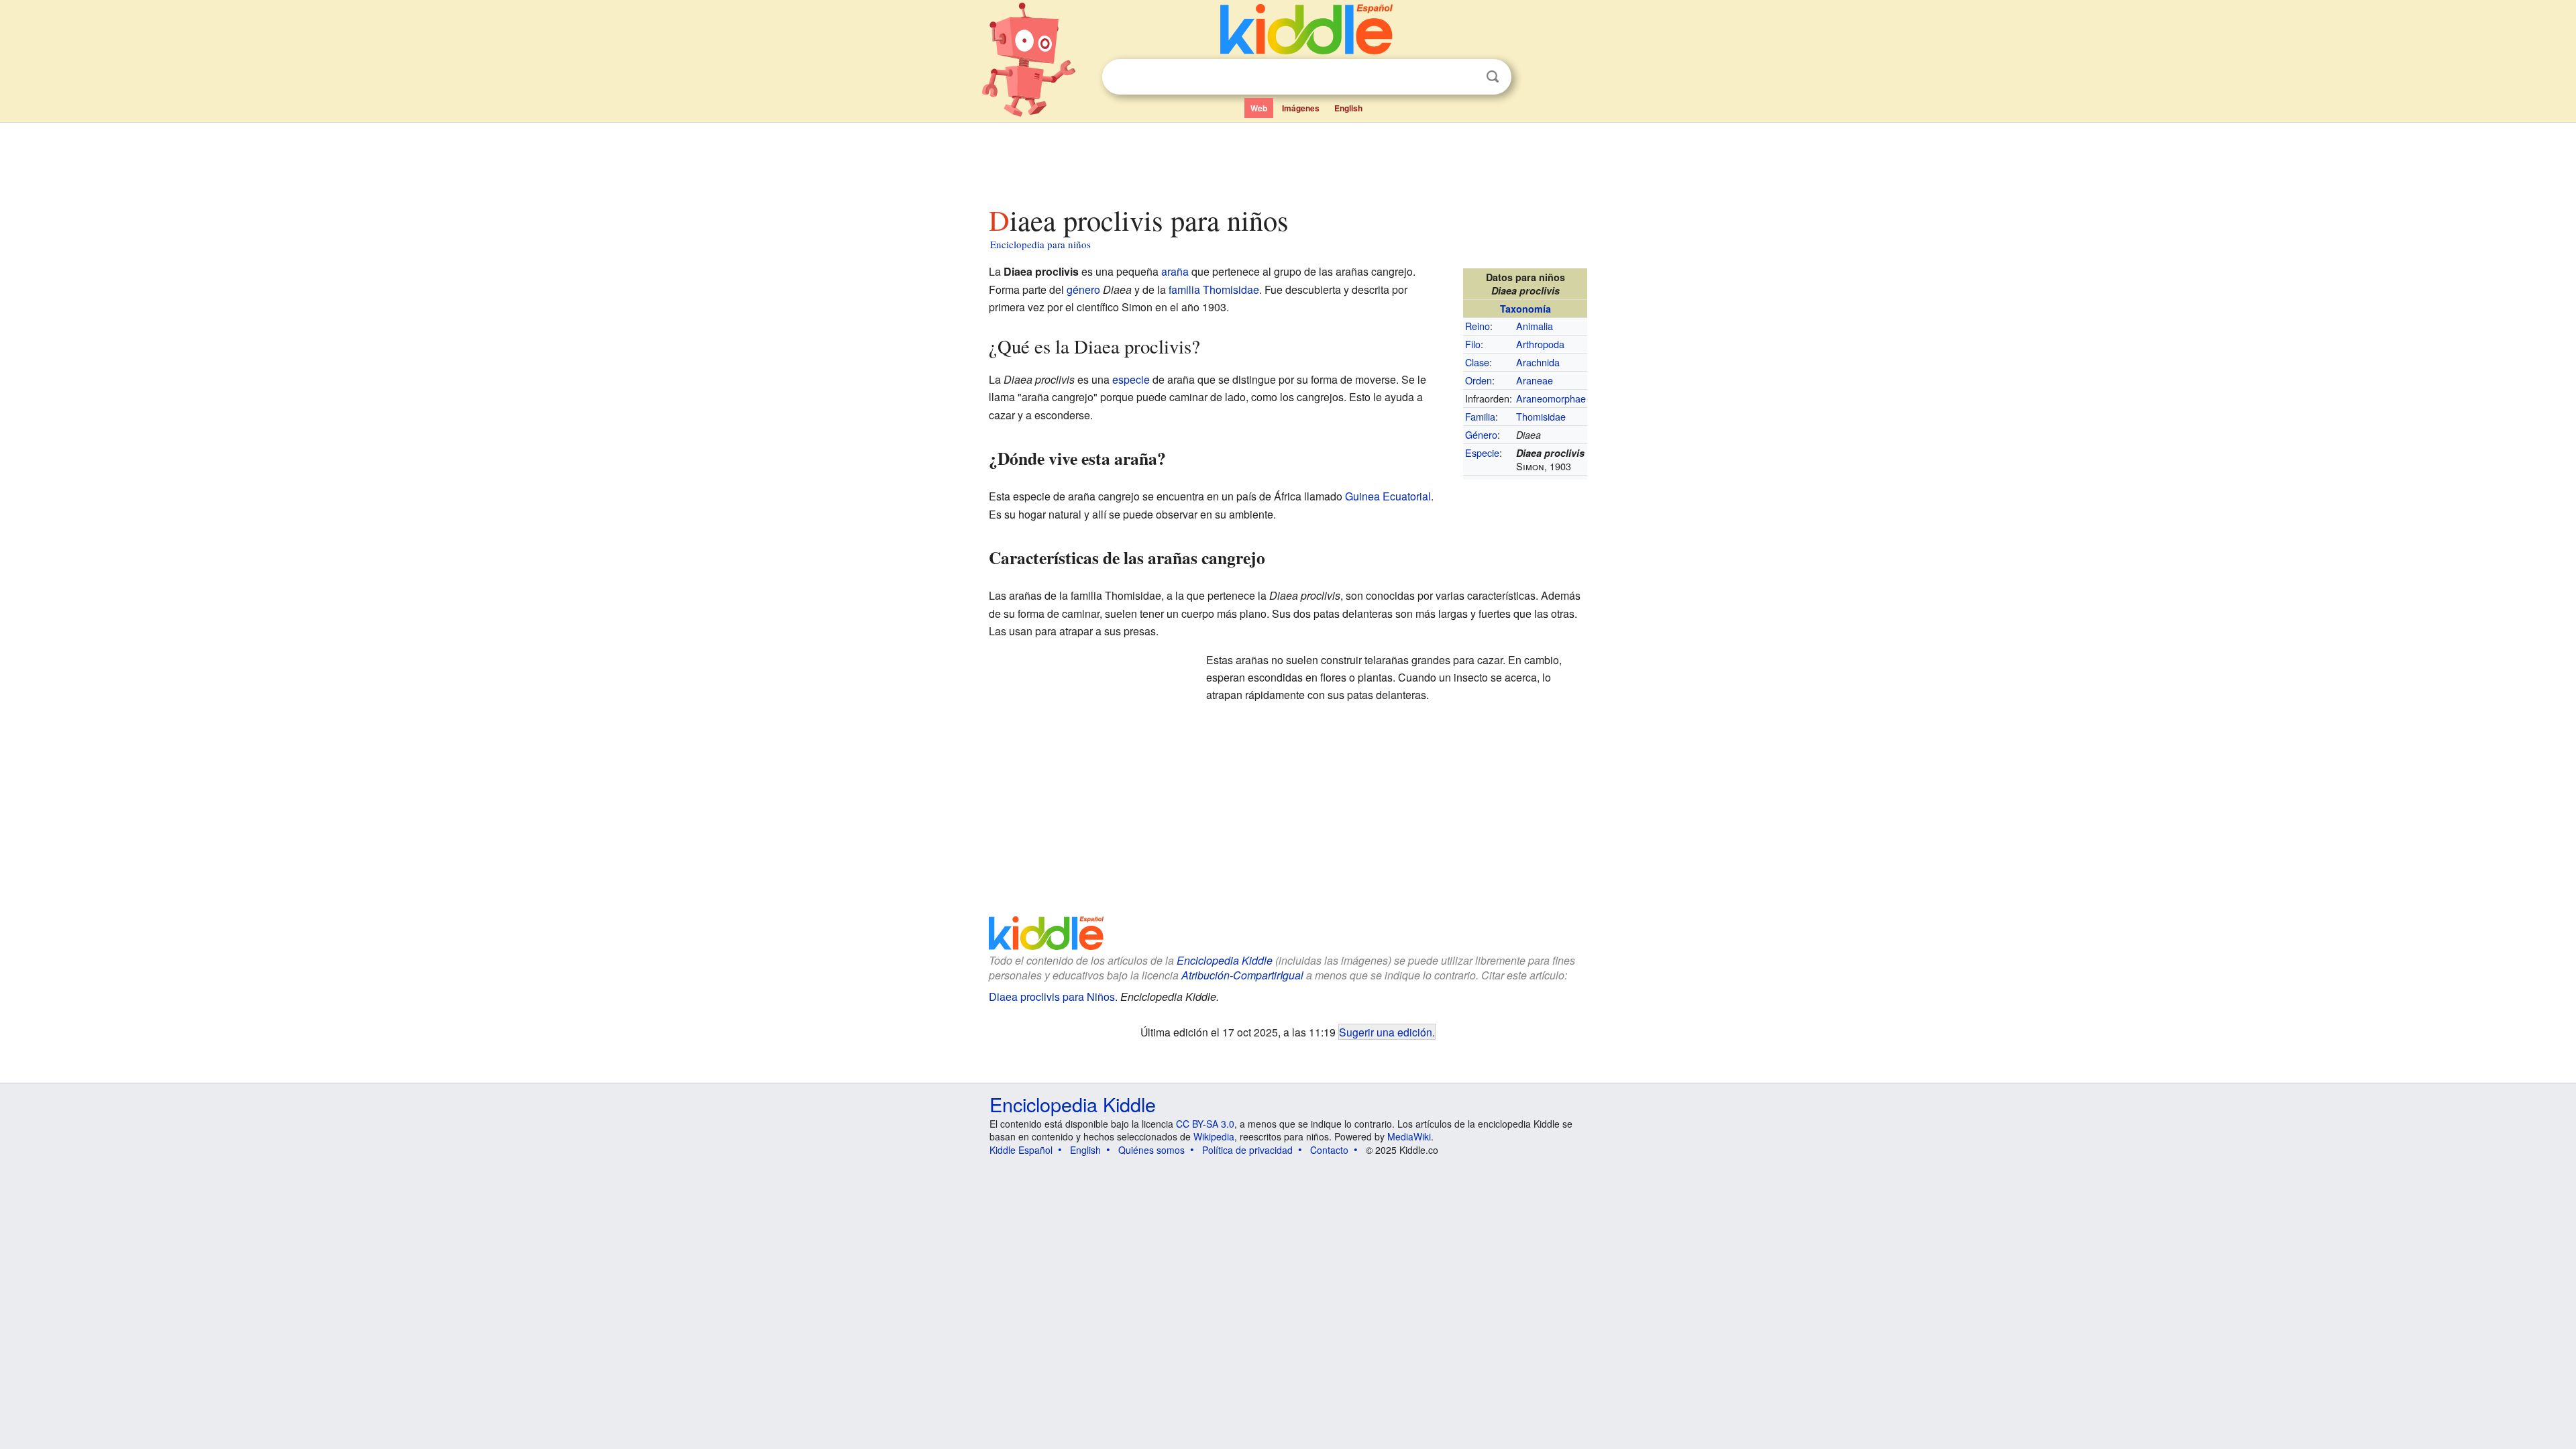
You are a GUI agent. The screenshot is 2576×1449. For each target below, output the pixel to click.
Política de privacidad (1247, 1150)
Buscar (1493, 77)
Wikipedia (1214, 1136)
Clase (1477, 362)
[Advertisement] (1287, 160)
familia (1184, 289)
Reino (1478, 326)
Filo (1473, 344)
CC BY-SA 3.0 (1205, 1124)
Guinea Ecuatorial (1388, 496)
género (1083, 289)
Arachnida (1538, 362)
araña (1175, 271)
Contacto (1329, 1150)
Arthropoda (1540, 344)
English (1348, 108)
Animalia (1535, 326)
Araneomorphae (1551, 398)
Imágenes (1301, 108)
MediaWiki (1409, 1136)
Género (1481, 434)
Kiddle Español (1021, 1150)
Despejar (1465, 77)
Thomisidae (1541, 416)
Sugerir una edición (1386, 1032)
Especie (1482, 452)
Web (1259, 108)
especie (1131, 379)
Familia (1480, 416)
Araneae (1535, 380)
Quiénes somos (1151, 1150)
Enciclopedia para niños (1040, 244)
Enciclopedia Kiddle (1073, 1104)
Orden (1479, 380)
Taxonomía (1525, 309)
